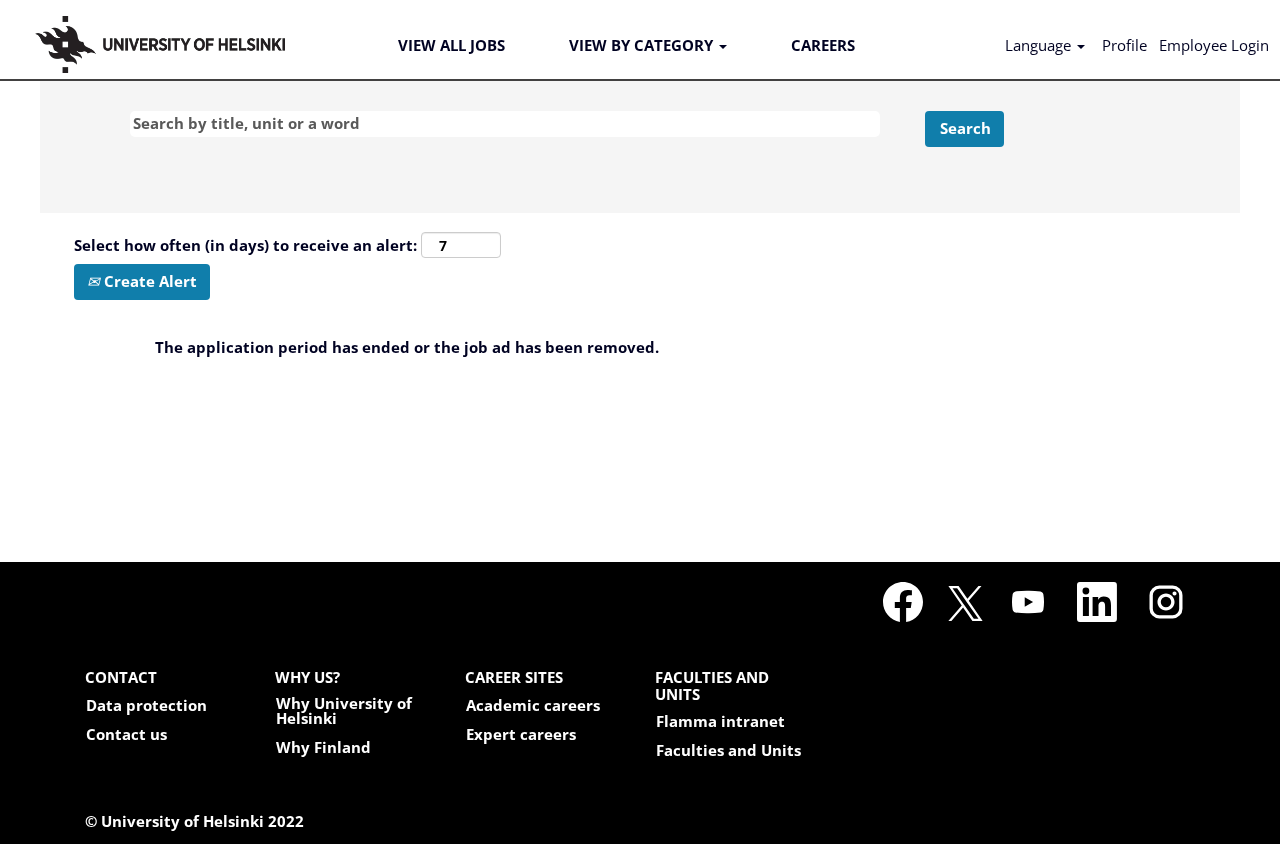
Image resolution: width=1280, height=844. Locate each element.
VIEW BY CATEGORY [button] (643, 45)
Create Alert (148, 281)
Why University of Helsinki (344, 711)
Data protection (146, 705)
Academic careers (533, 705)
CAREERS (823, 45)
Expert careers (521, 734)
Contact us (126, 734)
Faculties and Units (728, 750)
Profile (1124, 45)
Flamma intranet (720, 721)
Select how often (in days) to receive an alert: (245, 245)
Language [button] (1040, 45)
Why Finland (323, 747)
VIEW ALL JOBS (451, 45)
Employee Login (1214, 45)
